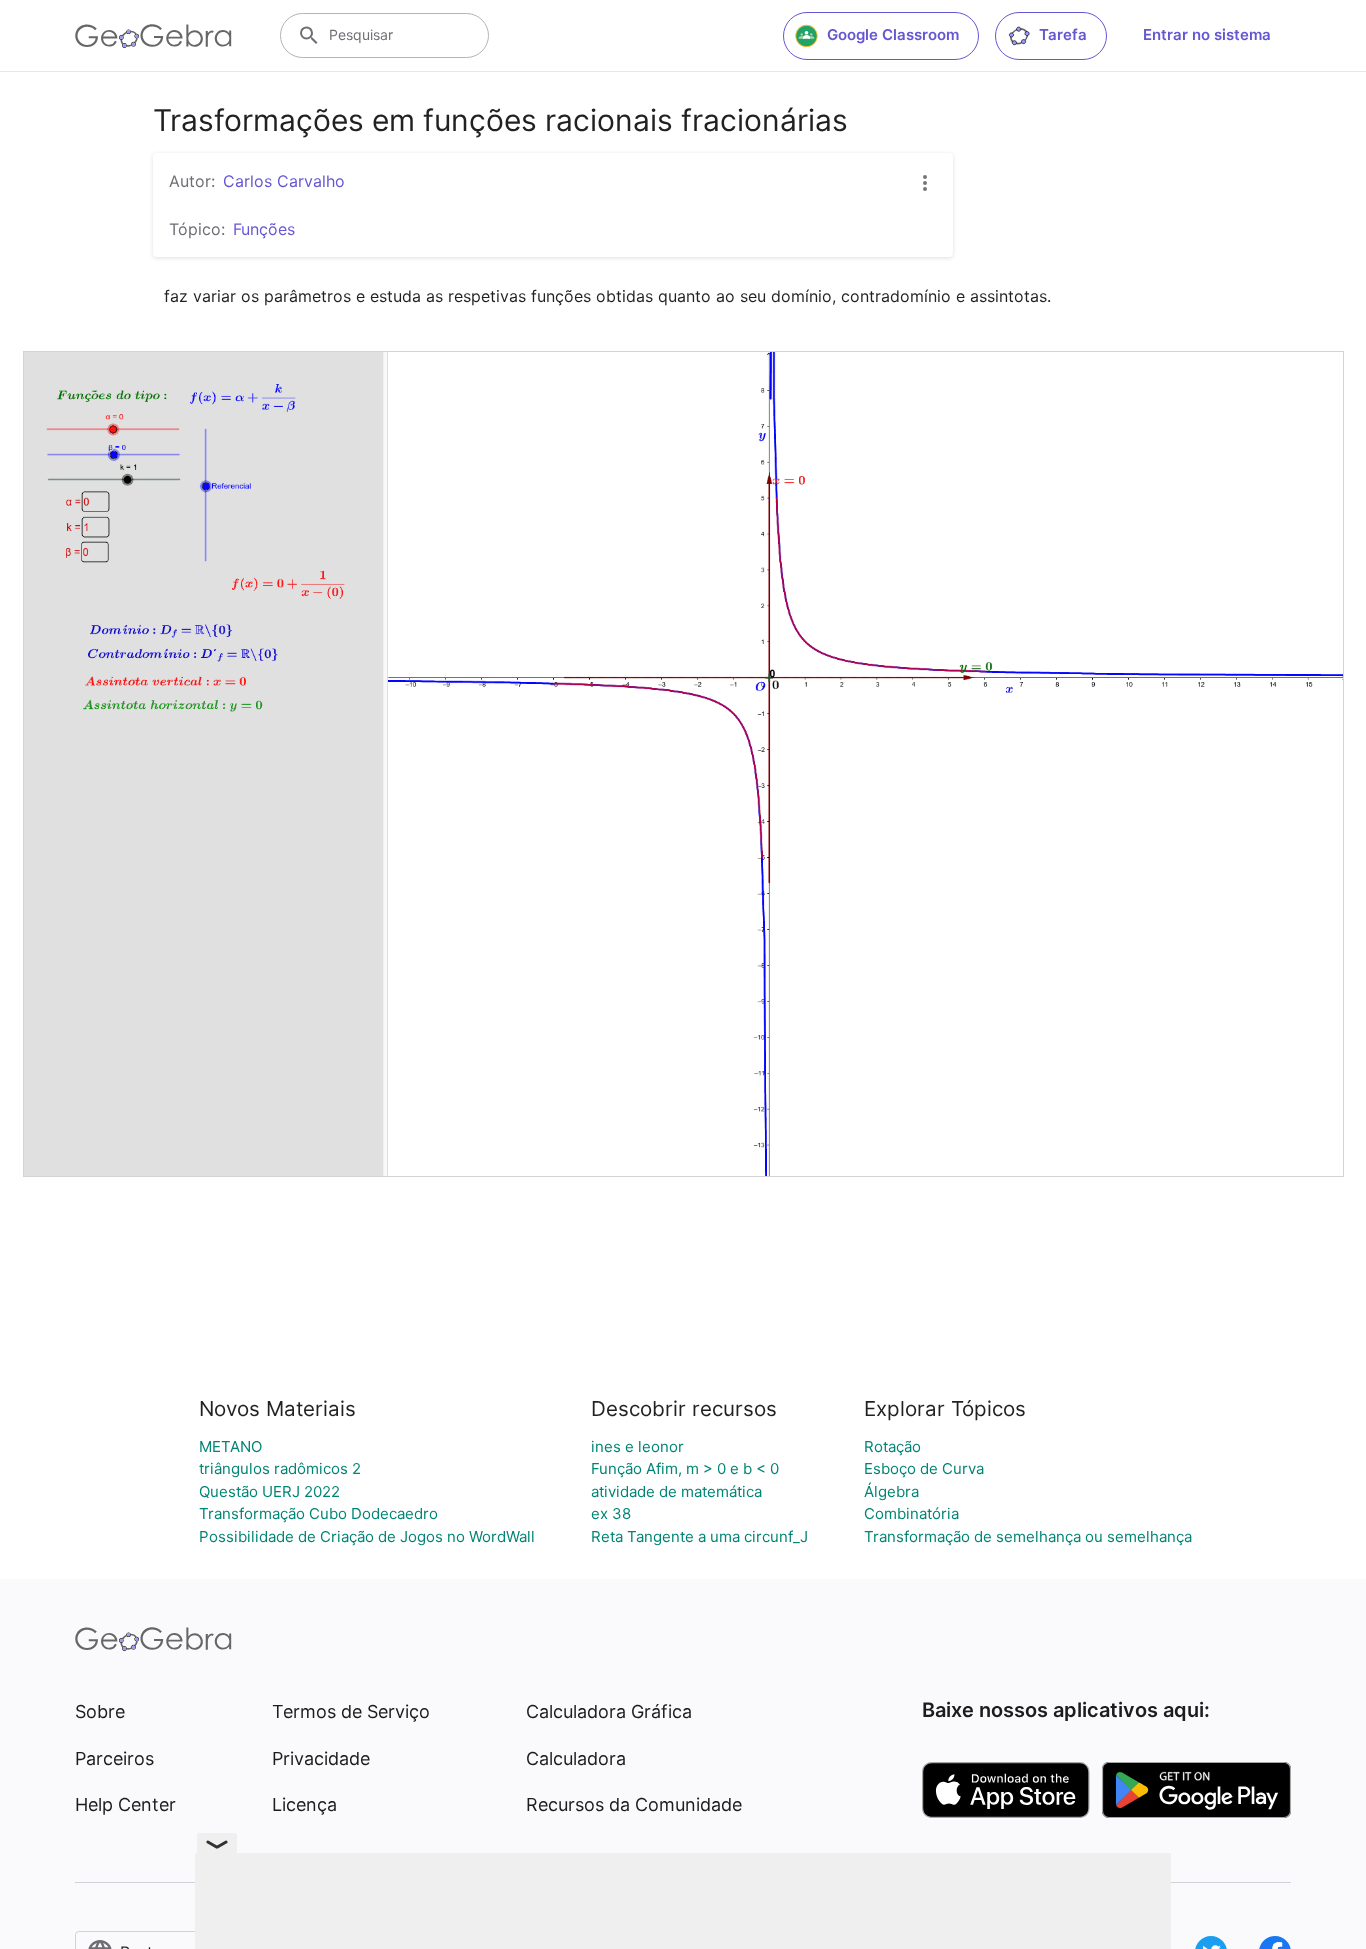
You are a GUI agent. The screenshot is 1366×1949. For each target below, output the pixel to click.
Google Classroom (893, 34)
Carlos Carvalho (284, 181)
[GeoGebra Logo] (153, 36)
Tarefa (1063, 34)
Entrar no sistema (1207, 34)
